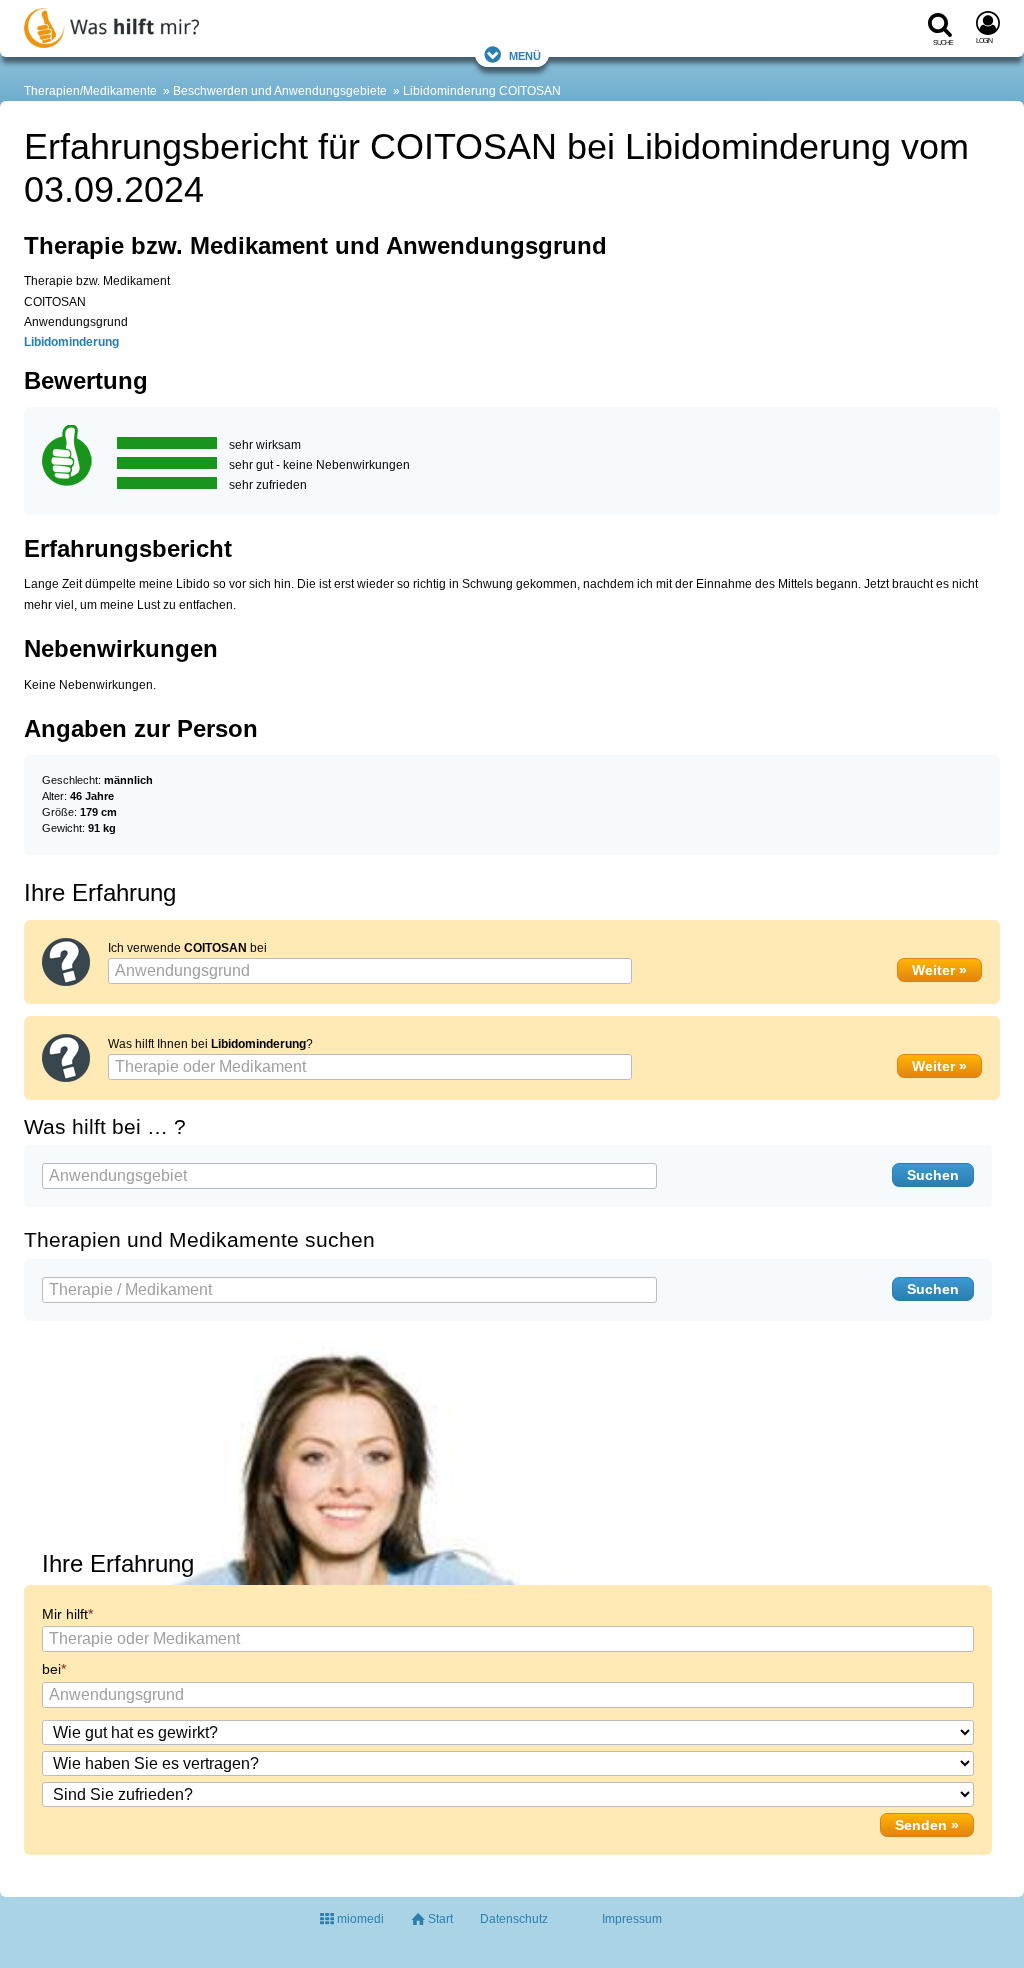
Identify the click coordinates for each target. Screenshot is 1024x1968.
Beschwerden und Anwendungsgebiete (280, 91)
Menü (525, 54)
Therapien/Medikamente (90, 91)
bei (51, 1669)
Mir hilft (65, 1614)
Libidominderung (449, 91)
